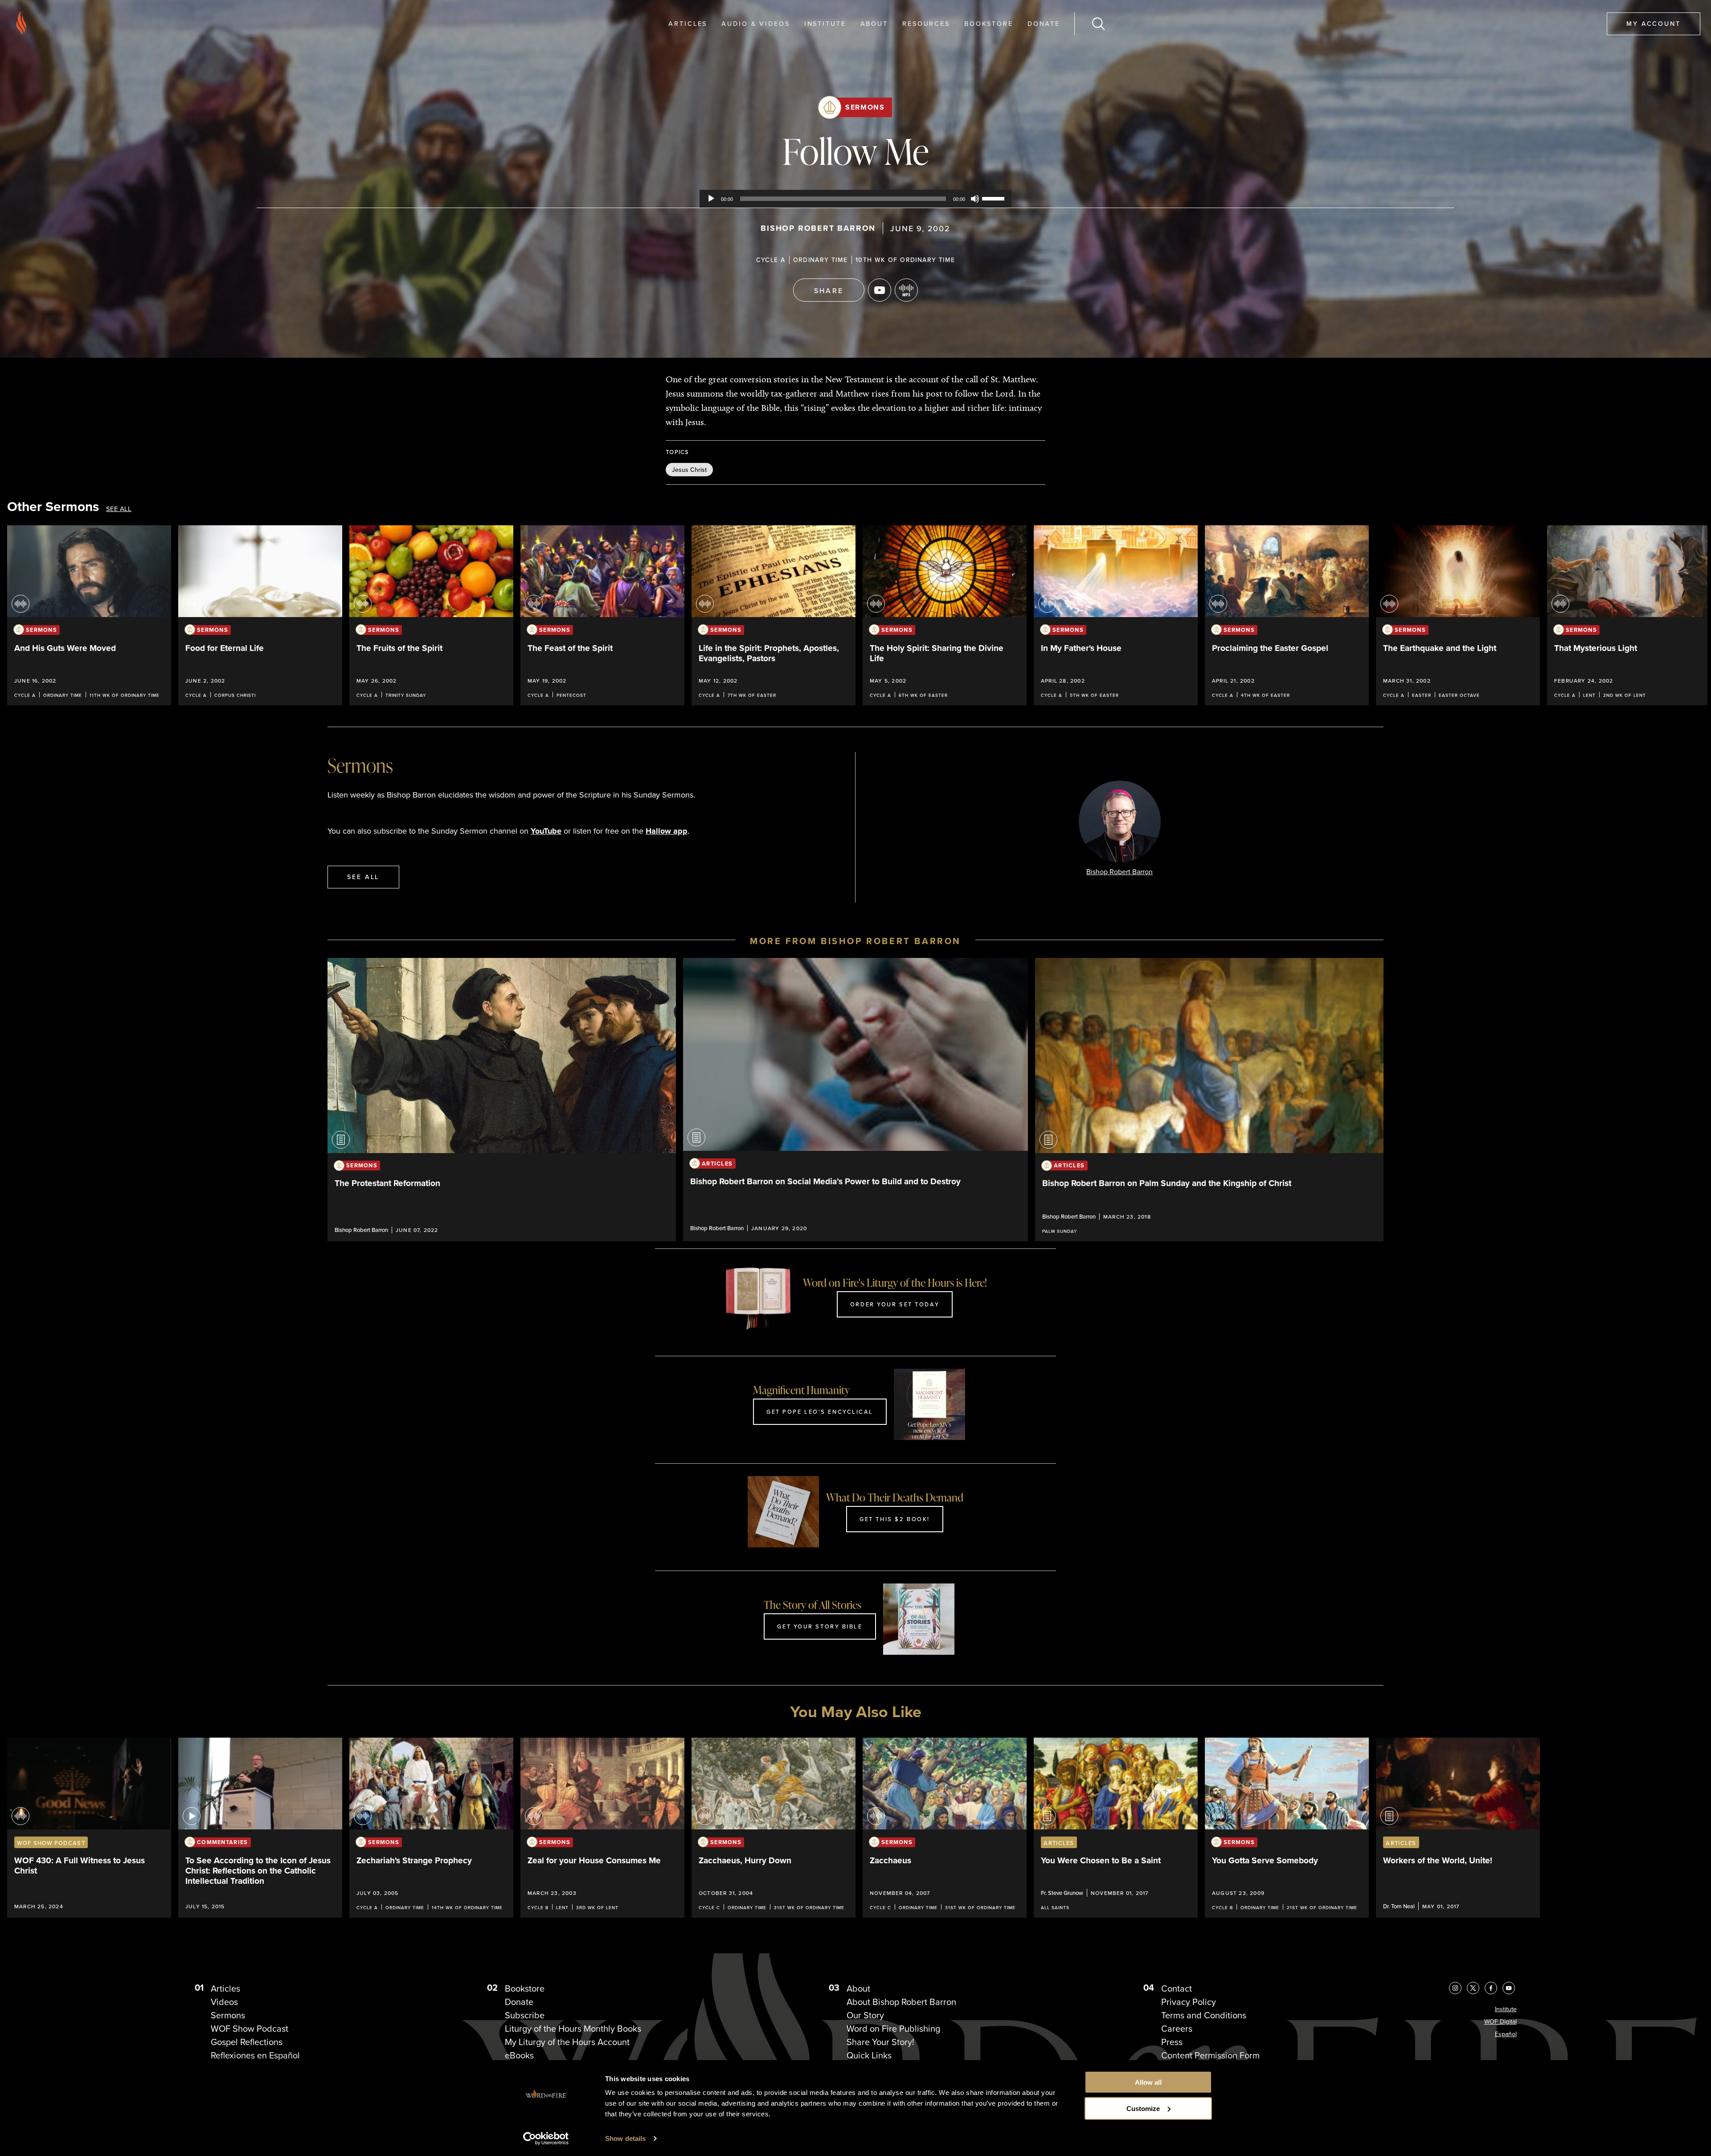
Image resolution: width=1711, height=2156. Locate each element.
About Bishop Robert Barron (901, 2002)
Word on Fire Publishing (893, 2029)
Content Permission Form (1210, 2055)
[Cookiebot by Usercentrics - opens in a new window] (546, 2139)
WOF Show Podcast (250, 2029)
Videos (224, 2002)
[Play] (711, 199)
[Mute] (975, 199)
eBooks (519, 2055)
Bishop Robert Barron (818, 228)
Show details (625, 2138)
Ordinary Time (821, 260)
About (874, 23)
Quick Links (869, 2055)
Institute (825, 23)
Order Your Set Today (895, 1304)
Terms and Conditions (1204, 2015)
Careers (1177, 2029)
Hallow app (667, 831)
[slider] (995, 198)
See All (119, 509)
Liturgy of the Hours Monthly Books (573, 2029)
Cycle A (771, 260)
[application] (855, 199)
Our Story (865, 2015)
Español (1506, 2034)
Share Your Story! (880, 2042)
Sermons (865, 107)
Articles (688, 23)
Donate (1044, 23)
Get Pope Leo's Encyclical (820, 1411)
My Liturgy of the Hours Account (567, 2042)
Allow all (1148, 2082)
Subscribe (525, 2015)
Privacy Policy (1189, 2002)
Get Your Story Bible (820, 1626)
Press (1172, 2042)
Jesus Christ (689, 470)
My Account (1654, 23)
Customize (1143, 2109)
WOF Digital (1500, 2022)
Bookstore (989, 23)
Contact (1177, 1988)
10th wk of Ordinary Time (905, 260)
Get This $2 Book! (895, 1519)
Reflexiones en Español (255, 2055)
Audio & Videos (755, 23)
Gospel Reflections (247, 2042)
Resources (926, 23)
